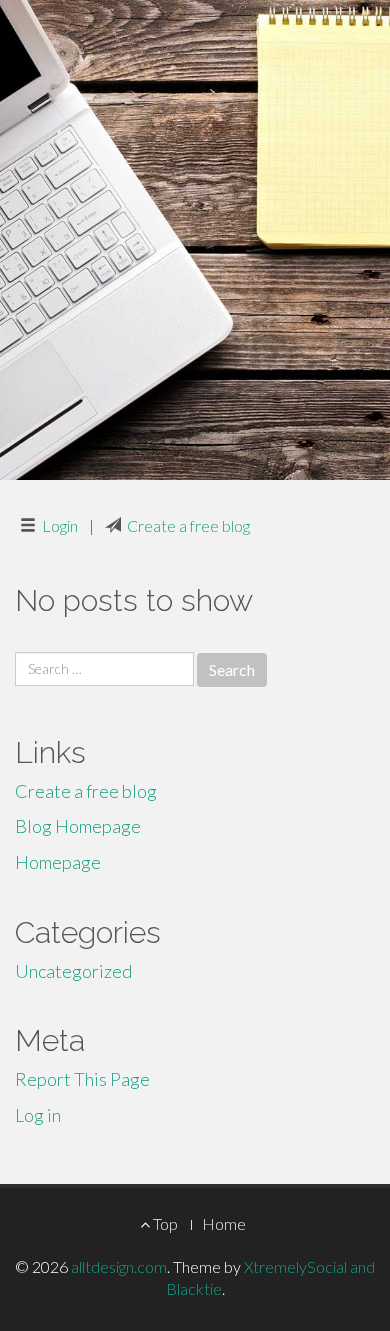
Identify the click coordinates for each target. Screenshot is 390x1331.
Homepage (58, 862)
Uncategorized (73, 971)
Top (164, 1223)
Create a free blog (188, 525)
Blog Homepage (78, 826)
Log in (38, 1115)
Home (224, 1223)
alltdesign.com (119, 1266)
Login (60, 525)
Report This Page (82, 1079)
